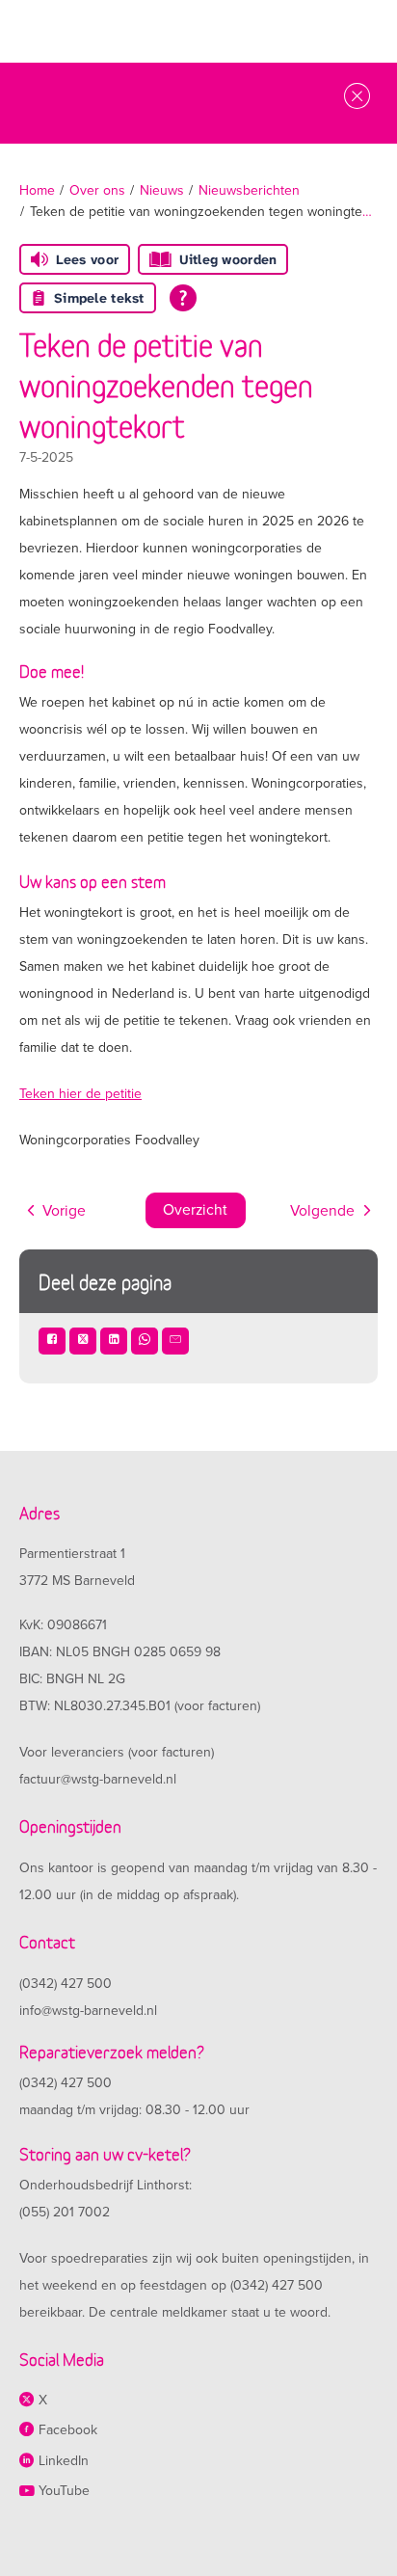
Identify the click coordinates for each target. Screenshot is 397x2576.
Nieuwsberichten (249, 190)
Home (37, 190)
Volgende (322, 1211)
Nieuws (162, 190)
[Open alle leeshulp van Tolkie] (183, 298)
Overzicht (195, 1210)
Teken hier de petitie (80, 1094)
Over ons (97, 190)
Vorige (64, 1211)
